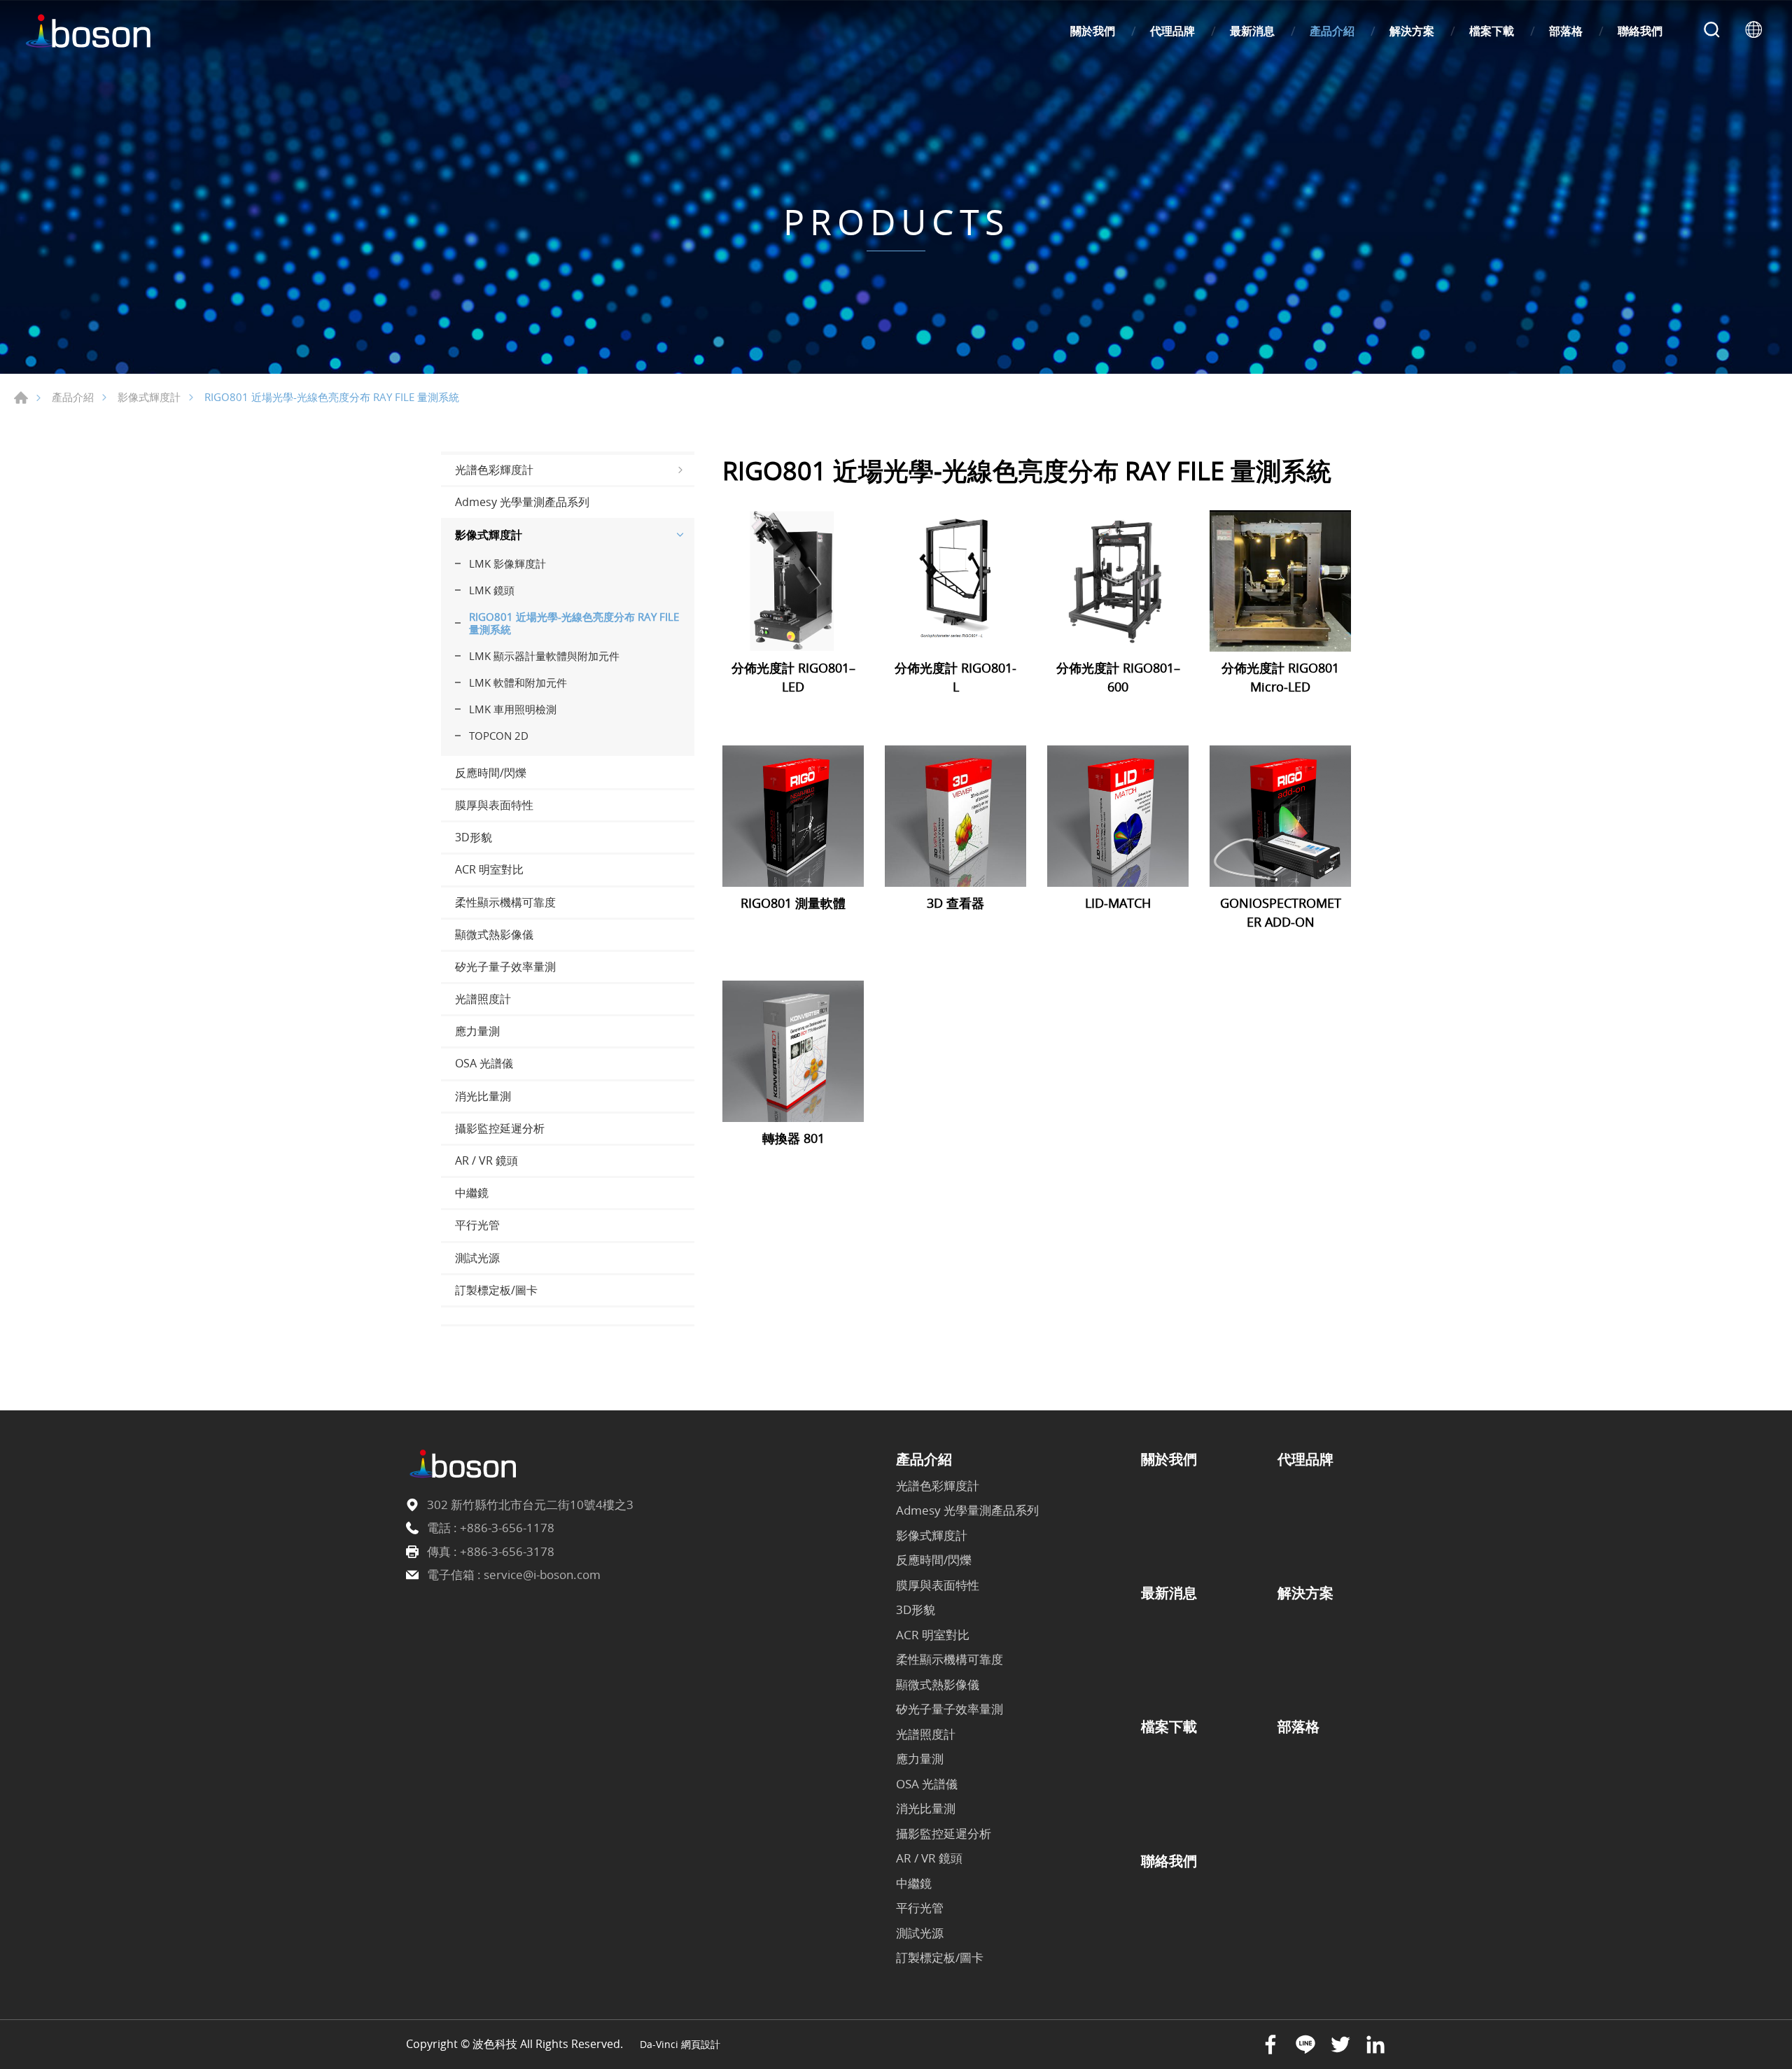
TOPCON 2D (499, 736)
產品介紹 (1332, 31)
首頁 (21, 398)
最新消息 (1252, 31)
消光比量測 (483, 1096)
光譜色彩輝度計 (494, 470)
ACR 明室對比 (489, 869)
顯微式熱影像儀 (494, 934)
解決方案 (1412, 31)
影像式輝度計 (149, 397)
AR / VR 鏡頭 (486, 1160)
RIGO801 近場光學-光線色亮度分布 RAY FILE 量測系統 (574, 623)
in (1375, 2045)
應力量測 (477, 1031)
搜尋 (1711, 31)
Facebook (1270, 2045)
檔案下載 (1492, 31)
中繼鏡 (472, 1193)
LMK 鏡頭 (492, 590)
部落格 (1566, 31)
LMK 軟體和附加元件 (518, 682)
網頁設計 (701, 2044)
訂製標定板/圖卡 (496, 1290)
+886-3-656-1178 (507, 1528)
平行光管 (477, 1225)
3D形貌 (474, 837)
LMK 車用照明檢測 (513, 709)
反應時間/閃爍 (491, 773)
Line (1305, 2045)
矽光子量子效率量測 (505, 967)
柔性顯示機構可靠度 (505, 902)
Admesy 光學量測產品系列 (522, 502)
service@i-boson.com (542, 1574)
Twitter (1340, 2045)
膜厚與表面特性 (494, 805)
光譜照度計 (483, 999)
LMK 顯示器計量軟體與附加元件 (544, 656)
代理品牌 (1172, 31)
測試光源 (477, 1258)
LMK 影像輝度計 (507, 563)
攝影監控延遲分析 (500, 1128)
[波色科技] (91, 31)
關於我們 (1093, 31)
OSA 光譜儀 (484, 1063)
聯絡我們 (1640, 31)
